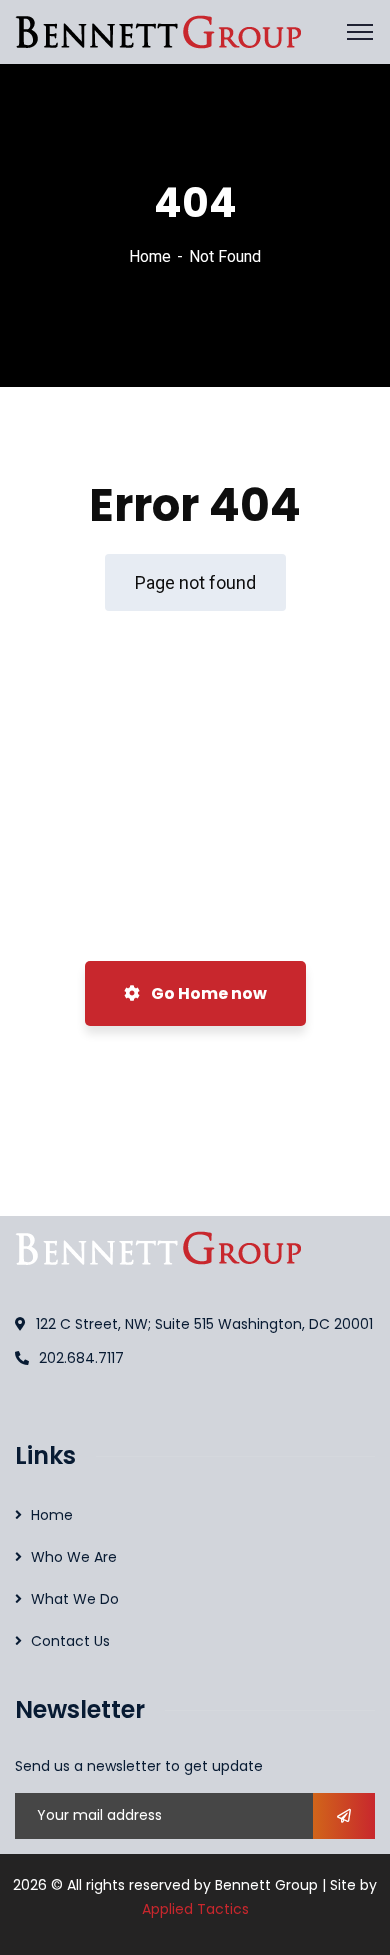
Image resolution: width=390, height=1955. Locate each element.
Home (150, 256)
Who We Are (74, 1557)
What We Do (75, 1599)
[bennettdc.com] (158, 30)
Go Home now (207, 993)
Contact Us (70, 1641)
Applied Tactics (195, 1909)
